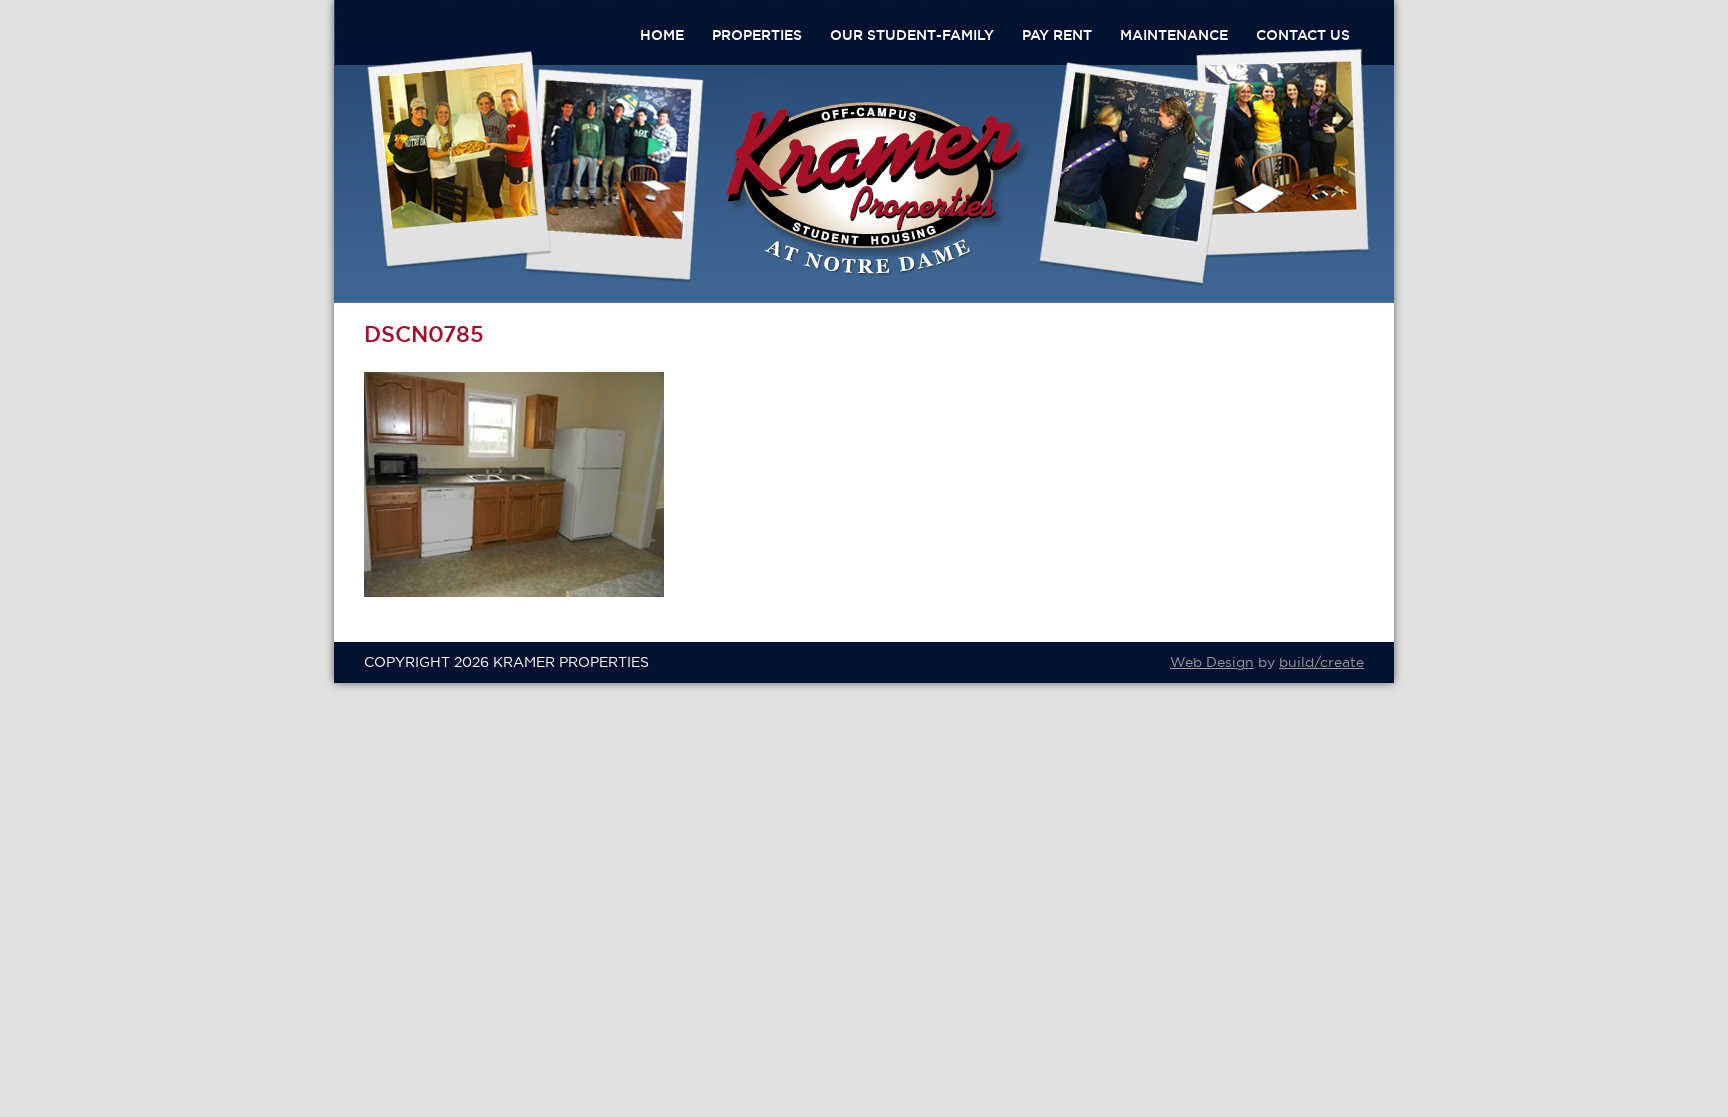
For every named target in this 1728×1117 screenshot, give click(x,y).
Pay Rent (1057, 35)
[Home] (878, 272)
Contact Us (1303, 35)
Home (662, 35)
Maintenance (1174, 35)
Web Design (1212, 662)
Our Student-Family (912, 35)
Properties (757, 35)
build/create (1321, 662)
